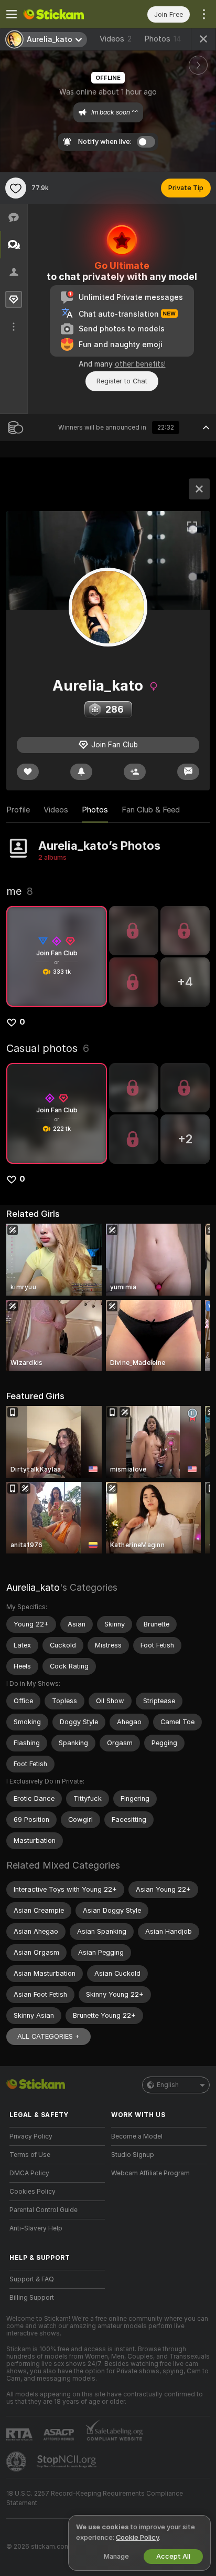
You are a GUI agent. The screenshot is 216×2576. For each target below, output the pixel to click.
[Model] (199, 489)
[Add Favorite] (16, 188)
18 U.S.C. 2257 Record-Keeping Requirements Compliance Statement (95, 2498)
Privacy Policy (31, 2136)
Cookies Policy (33, 2192)
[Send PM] (188, 772)
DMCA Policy (29, 2173)
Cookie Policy (137, 2537)
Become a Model (137, 2136)
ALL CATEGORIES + (48, 2036)
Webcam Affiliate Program (150, 2173)
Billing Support (32, 2298)
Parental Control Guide (44, 2210)
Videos (116, 39)
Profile (18, 810)
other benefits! (140, 364)
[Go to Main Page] (66, 14)
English (168, 2085)
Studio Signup (133, 2155)
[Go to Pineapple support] (17, 2462)
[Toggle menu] (12, 14)
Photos (163, 39)
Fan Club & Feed (151, 810)
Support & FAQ (32, 2279)
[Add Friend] (135, 772)
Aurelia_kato (33, 1587)
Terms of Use (30, 2155)
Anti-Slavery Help (36, 2228)
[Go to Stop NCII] (68, 2462)
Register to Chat (122, 381)
